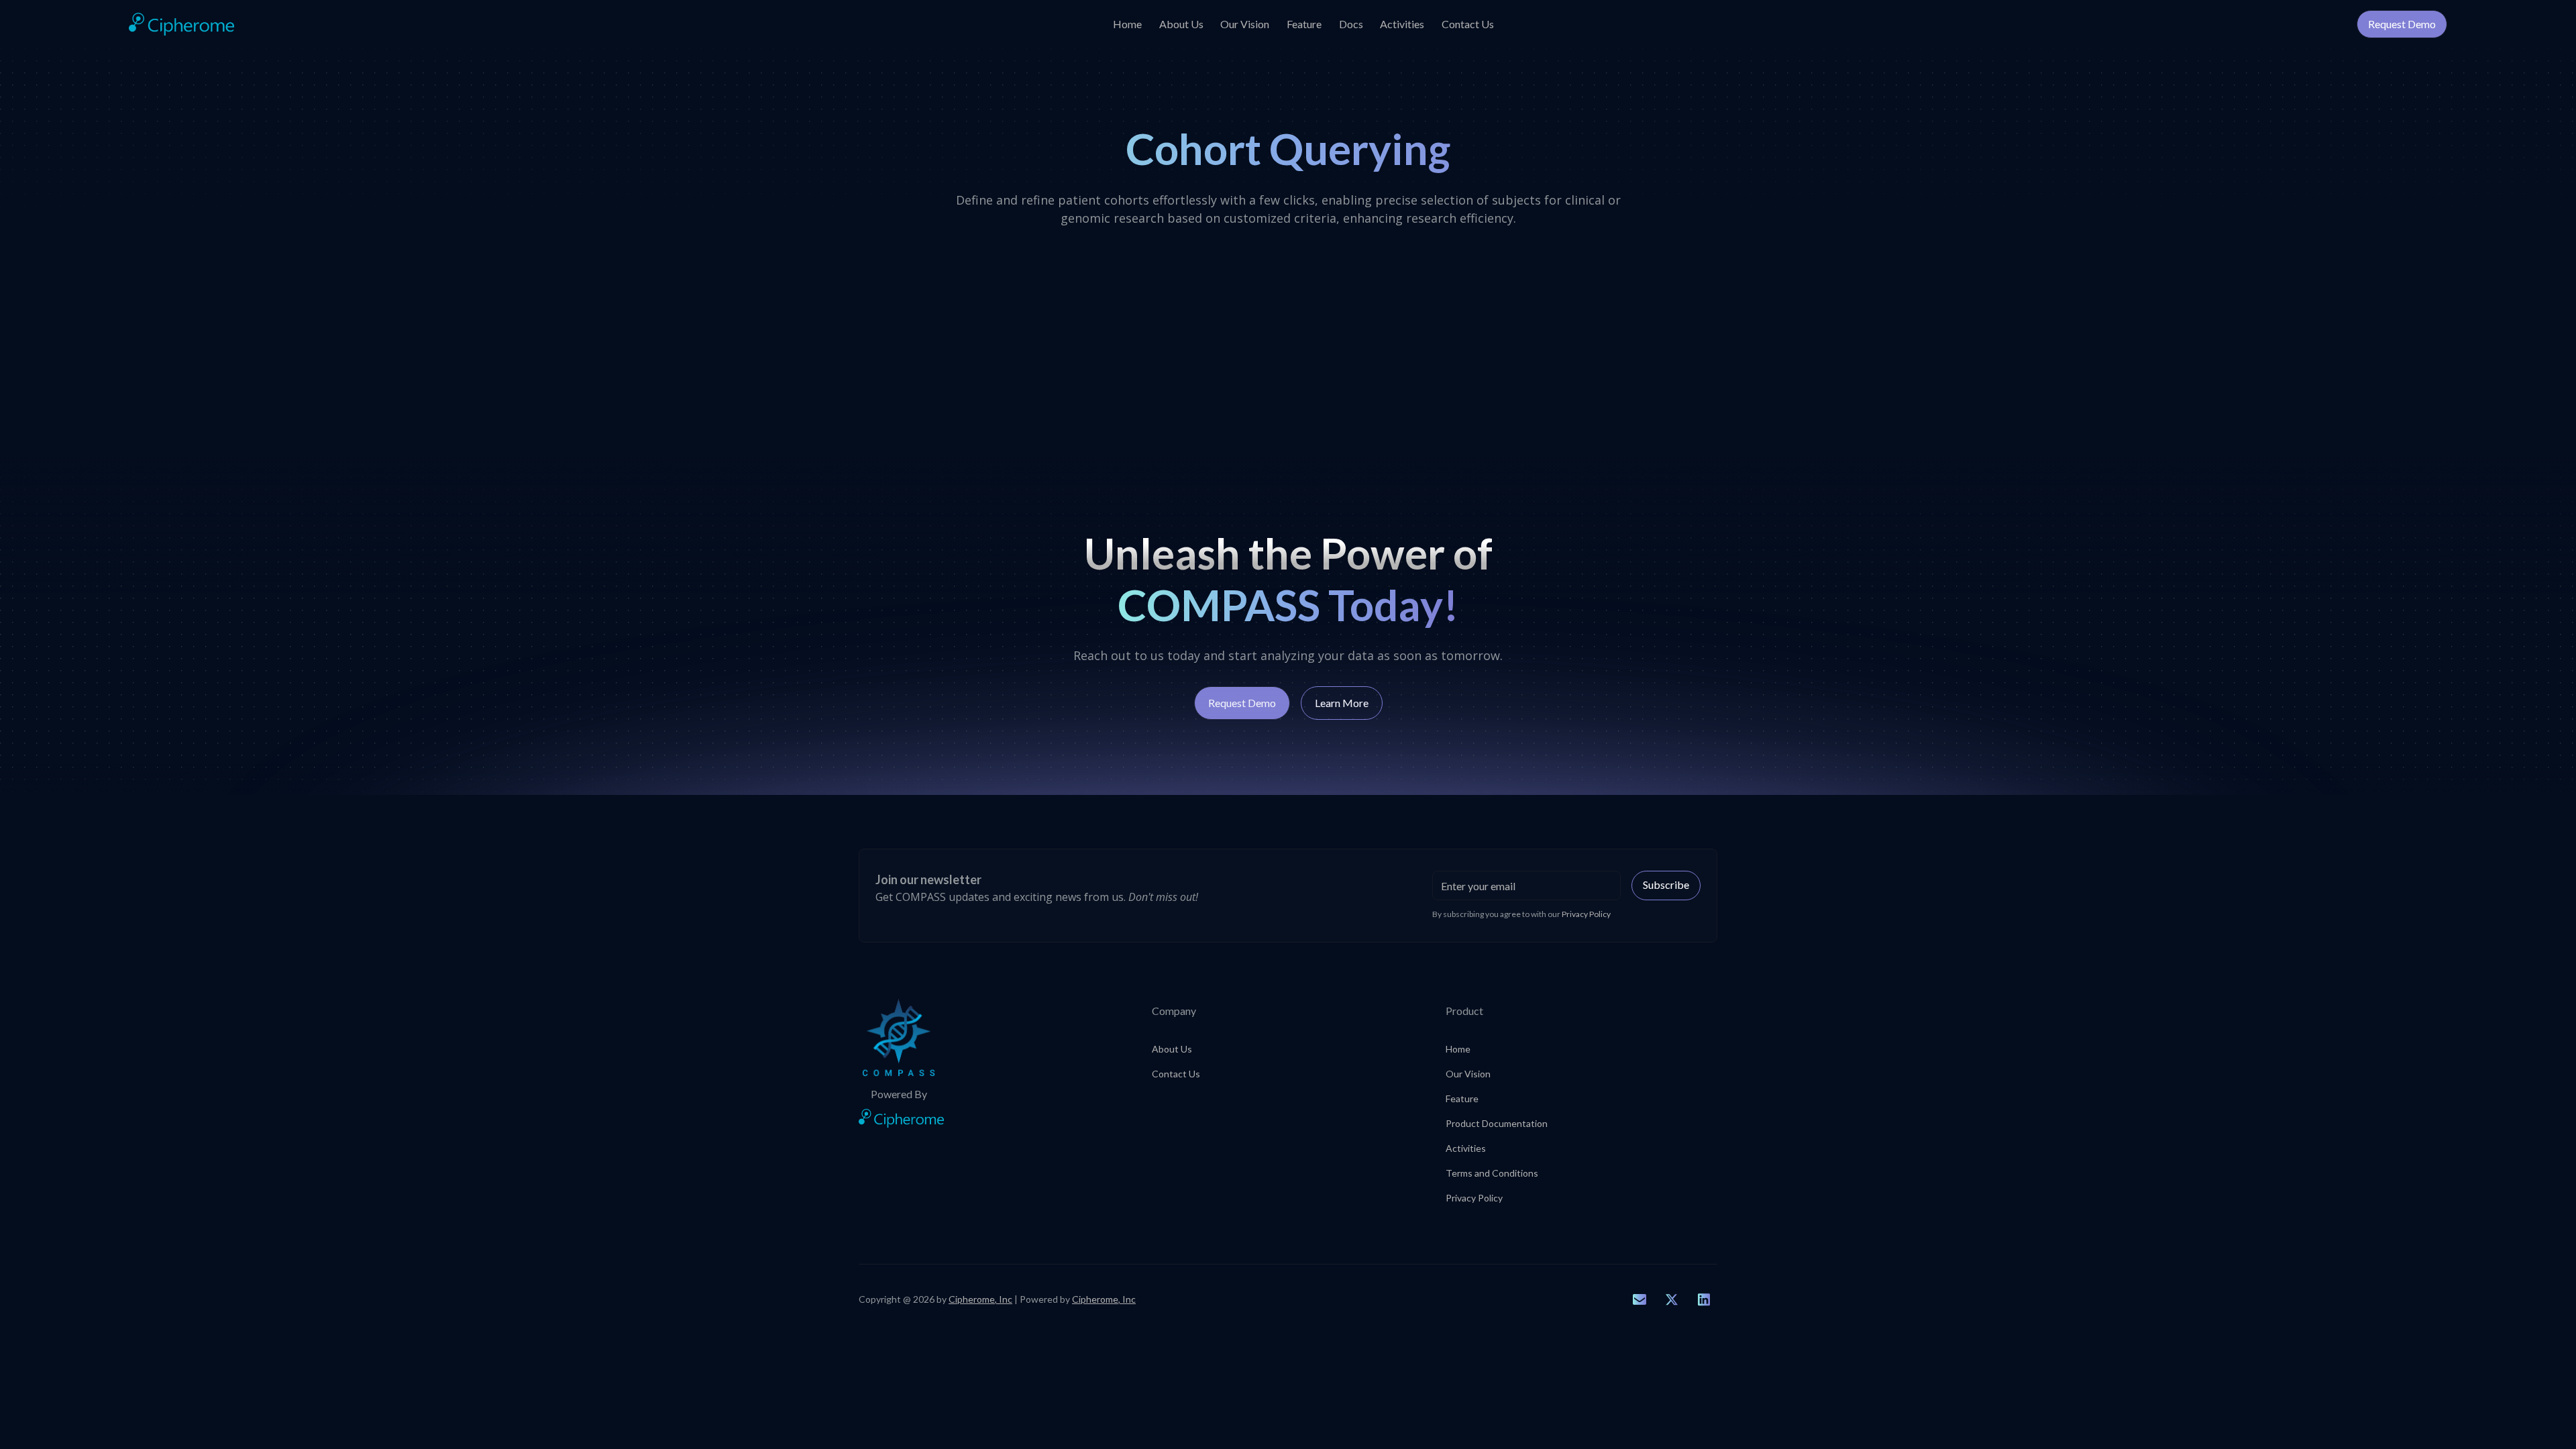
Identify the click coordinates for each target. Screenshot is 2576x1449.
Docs (1351, 24)
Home (1127, 24)
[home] (181, 24)
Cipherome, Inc (980, 1299)
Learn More (1342, 703)
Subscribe (1666, 884)
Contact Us (1468, 24)
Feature (1304, 24)
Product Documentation (1497, 1123)
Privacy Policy (1474, 1198)
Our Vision (1245, 24)
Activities (1402, 24)
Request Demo (2402, 24)
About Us (1181, 24)
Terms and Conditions (1492, 1173)
